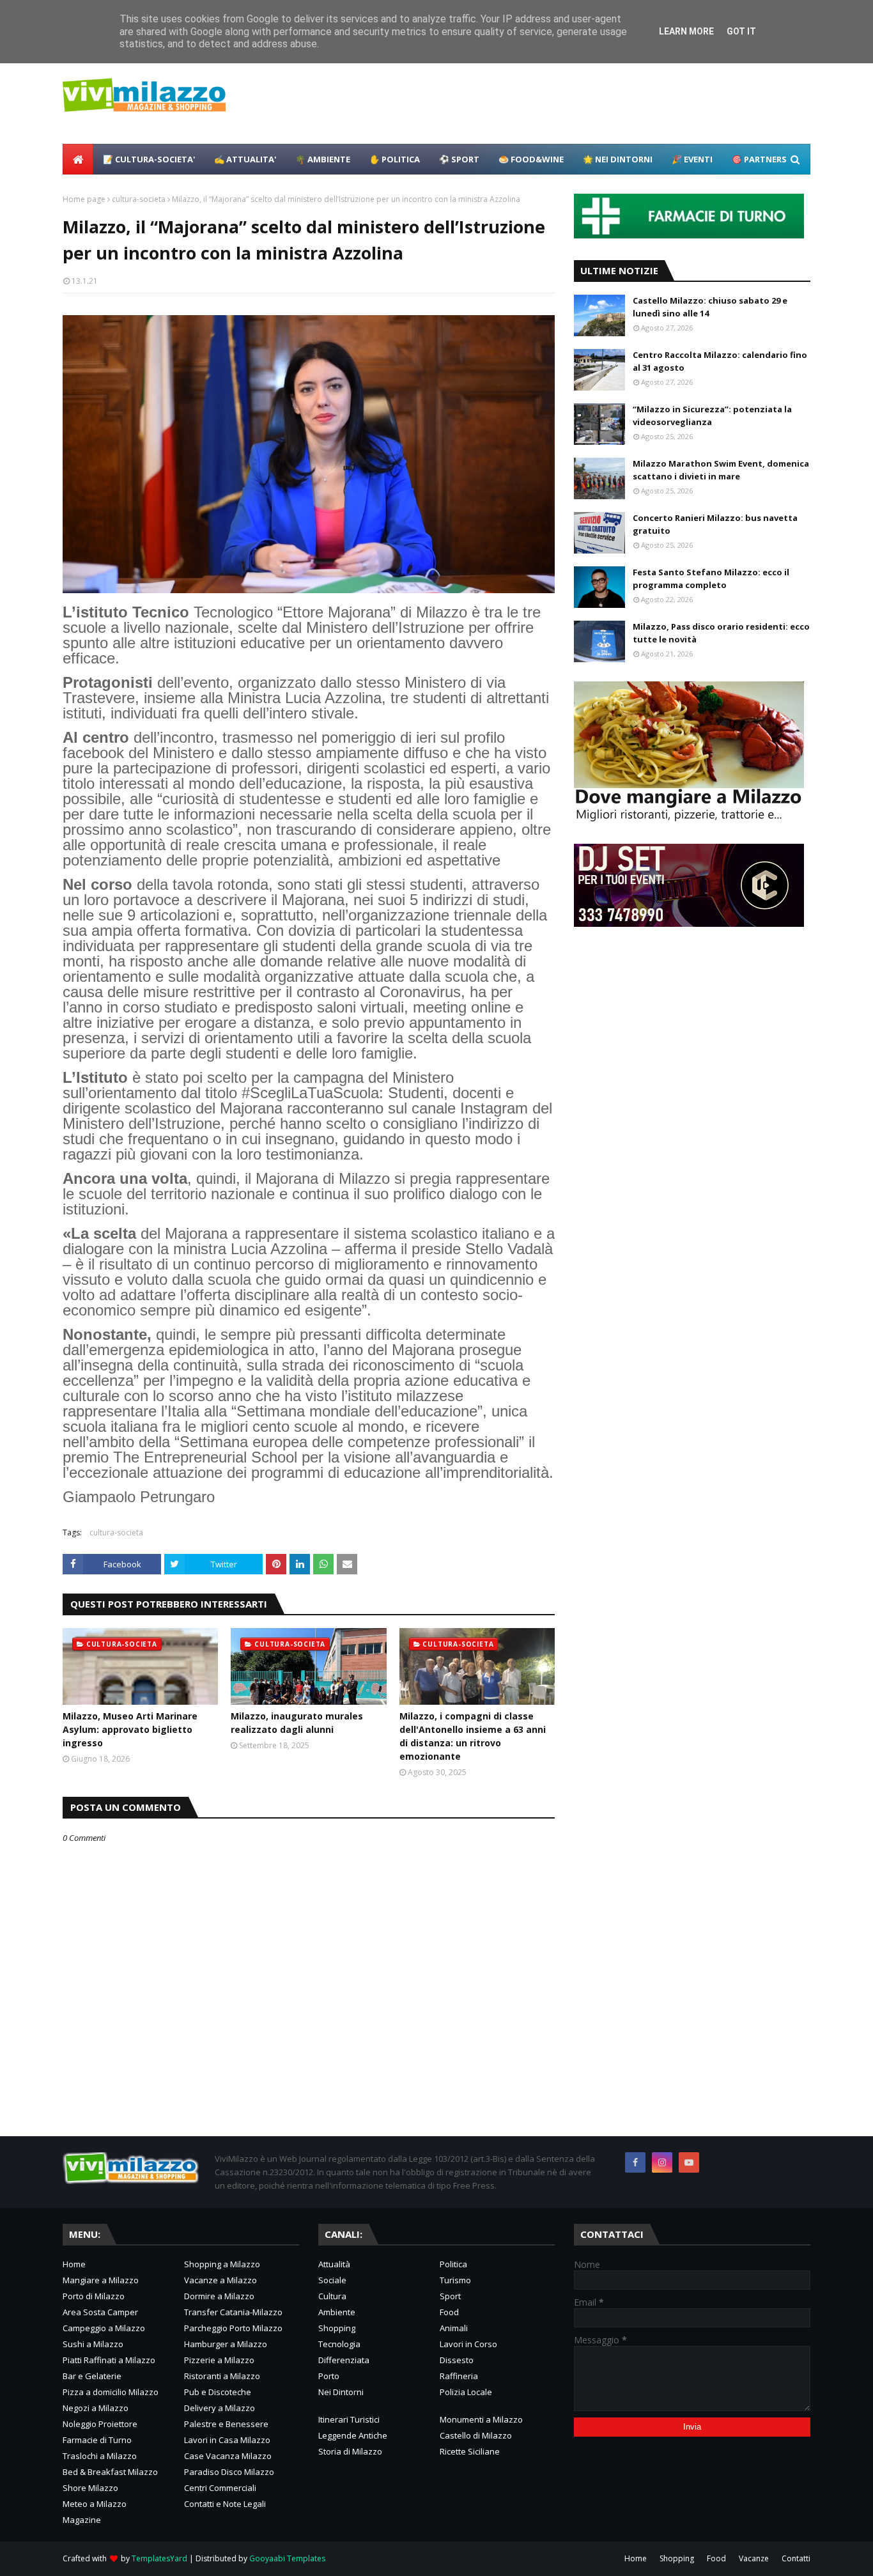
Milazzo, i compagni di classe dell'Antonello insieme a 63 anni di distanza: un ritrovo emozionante (473, 1736)
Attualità (334, 2264)
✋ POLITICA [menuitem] (395, 159)
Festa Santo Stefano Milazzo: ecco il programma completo (711, 578)
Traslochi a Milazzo (100, 2456)
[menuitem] (78, 159)
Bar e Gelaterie (92, 2376)
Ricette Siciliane (470, 2451)
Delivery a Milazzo (220, 2408)
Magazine (82, 2520)
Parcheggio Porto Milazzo (233, 2328)
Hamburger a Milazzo (226, 2344)
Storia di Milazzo (350, 2451)
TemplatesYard (159, 2558)
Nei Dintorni (341, 2392)
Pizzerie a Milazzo (219, 2360)
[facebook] (635, 2162)
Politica (453, 2264)
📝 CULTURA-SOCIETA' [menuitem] (149, 159)
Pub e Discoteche (218, 2392)
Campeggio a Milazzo (104, 2328)
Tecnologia (339, 2344)
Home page (84, 199)
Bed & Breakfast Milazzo (110, 2472)
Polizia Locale (466, 2392)
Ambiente (337, 2312)
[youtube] (689, 2162)
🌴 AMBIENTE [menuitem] (323, 159)
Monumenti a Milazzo (481, 2419)
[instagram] (662, 2162)
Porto (329, 2376)
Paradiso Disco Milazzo (229, 2472)
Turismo (455, 2280)
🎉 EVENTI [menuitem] (692, 159)
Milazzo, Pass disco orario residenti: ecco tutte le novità (721, 633)
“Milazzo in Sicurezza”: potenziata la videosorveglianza (712, 415)
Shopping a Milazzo (222, 2264)
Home (74, 2264)
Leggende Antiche (353, 2435)
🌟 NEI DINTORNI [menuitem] (618, 159)
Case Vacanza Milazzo (228, 2456)
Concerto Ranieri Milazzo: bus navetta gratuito (715, 524)
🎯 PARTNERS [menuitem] (759, 159)
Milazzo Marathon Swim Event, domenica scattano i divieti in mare (721, 470)
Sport (450, 2296)
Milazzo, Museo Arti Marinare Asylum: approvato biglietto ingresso (130, 1729)
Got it (741, 31)
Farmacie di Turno (97, 2440)
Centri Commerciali (220, 2488)
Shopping (337, 2328)
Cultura (332, 2296)
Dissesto (457, 2360)
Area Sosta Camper (100, 2312)
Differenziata (344, 2360)
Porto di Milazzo (94, 2296)
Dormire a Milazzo (219, 2296)
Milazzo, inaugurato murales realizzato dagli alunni (297, 1723)
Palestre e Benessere (226, 2424)
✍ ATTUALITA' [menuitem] (245, 159)
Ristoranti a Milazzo (222, 2376)
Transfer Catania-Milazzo (233, 2312)
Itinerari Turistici (349, 2419)
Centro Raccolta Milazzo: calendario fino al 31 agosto (720, 361)
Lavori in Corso (468, 2344)
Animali (454, 2328)
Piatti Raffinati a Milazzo (109, 2360)
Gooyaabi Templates (287, 2558)
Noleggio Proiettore (100, 2424)
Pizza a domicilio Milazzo (111, 2392)
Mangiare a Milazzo (101, 2280)
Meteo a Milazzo (95, 2504)
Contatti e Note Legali (225, 2504)
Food (449, 2312)
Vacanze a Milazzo (220, 2280)
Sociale (332, 2280)
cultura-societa (139, 199)
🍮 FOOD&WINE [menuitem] (531, 159)
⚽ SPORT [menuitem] (459, 159)
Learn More (686, 31)
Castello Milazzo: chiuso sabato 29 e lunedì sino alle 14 (710, 307)
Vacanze (754, 2558)
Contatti (796, 2558)
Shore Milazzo (90, 2488)
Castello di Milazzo (476, 2435)
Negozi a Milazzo (96, 2408)
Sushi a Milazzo (93, 2344)
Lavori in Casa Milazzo (227, 2440)
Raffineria (459, 2376)
